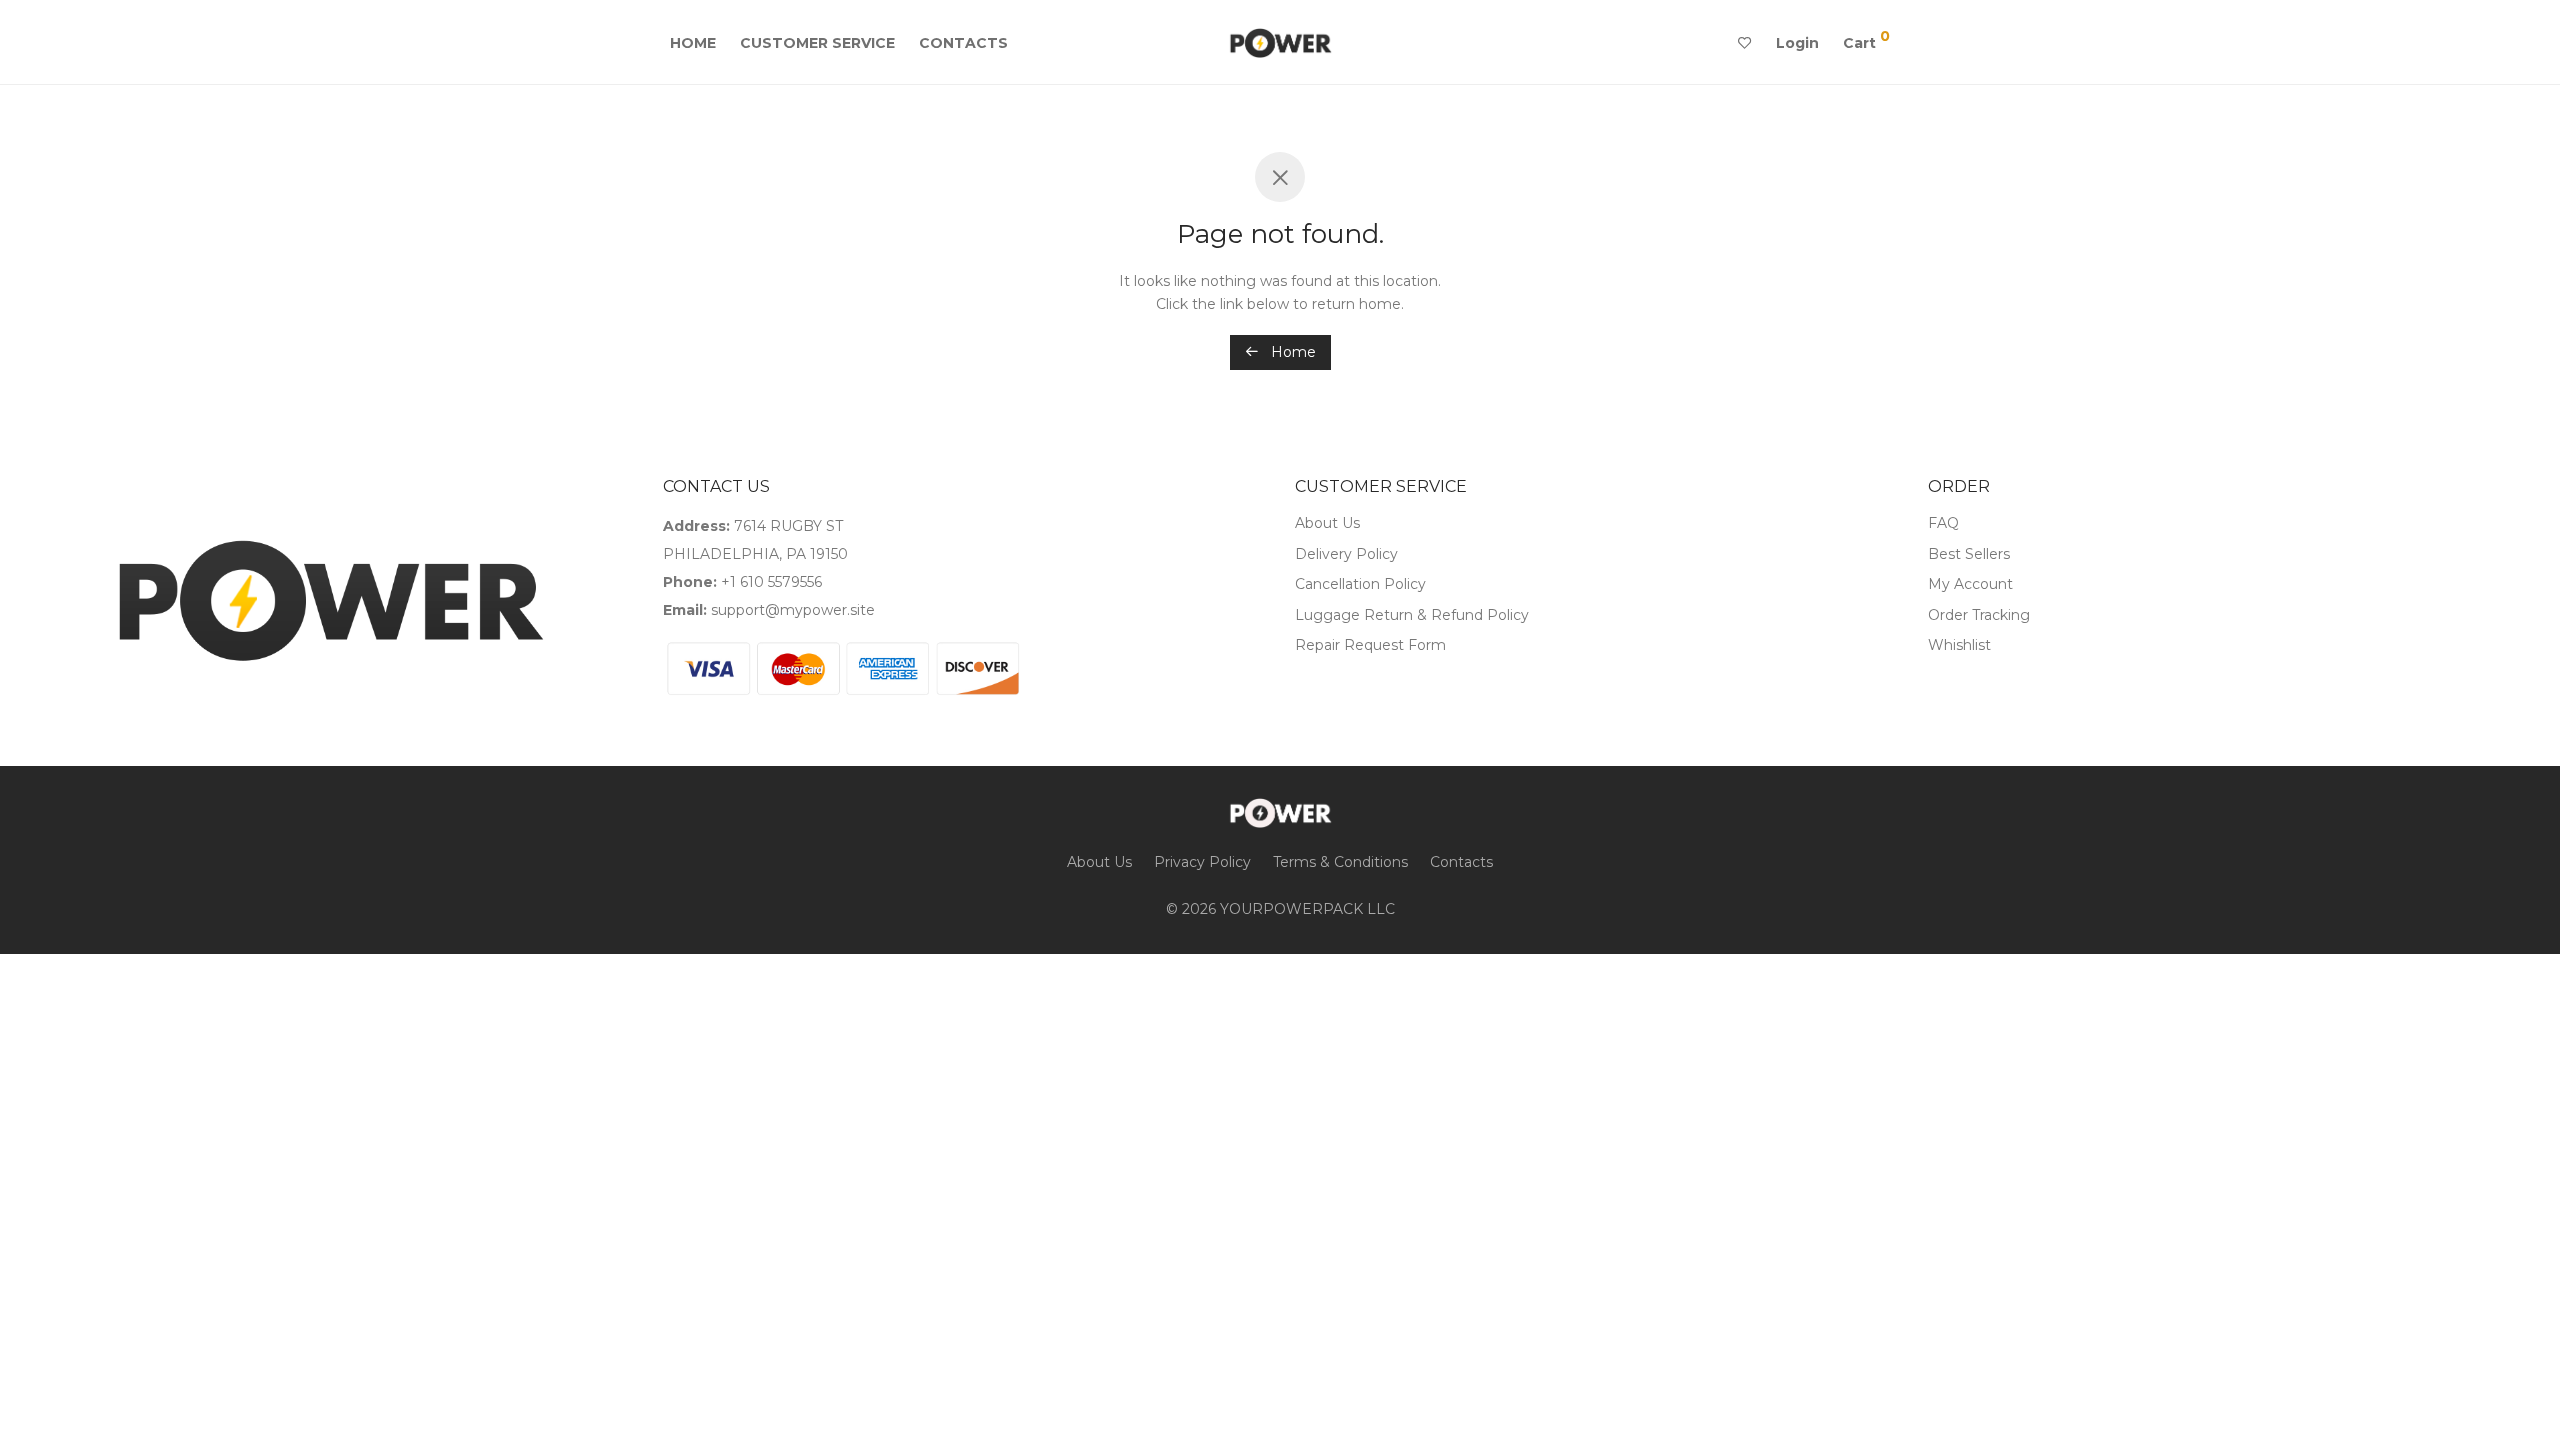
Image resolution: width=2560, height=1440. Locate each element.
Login (1797, 43)
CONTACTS (963, 43)
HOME (693, 43)
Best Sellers (1969, 554)
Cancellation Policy (1360, 584)
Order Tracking (1979, 615)
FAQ (1943, 523)
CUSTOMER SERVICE (817, 43)
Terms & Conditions (1340, 862)
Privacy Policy (1202, 862)
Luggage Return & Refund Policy (1412, 615)
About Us (1327, 523)
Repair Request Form (1370, 645)
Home (1291, 352)
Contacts (1461, 862)
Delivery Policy (1346, 554)
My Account (1970, 584)
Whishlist (1959, 645)
